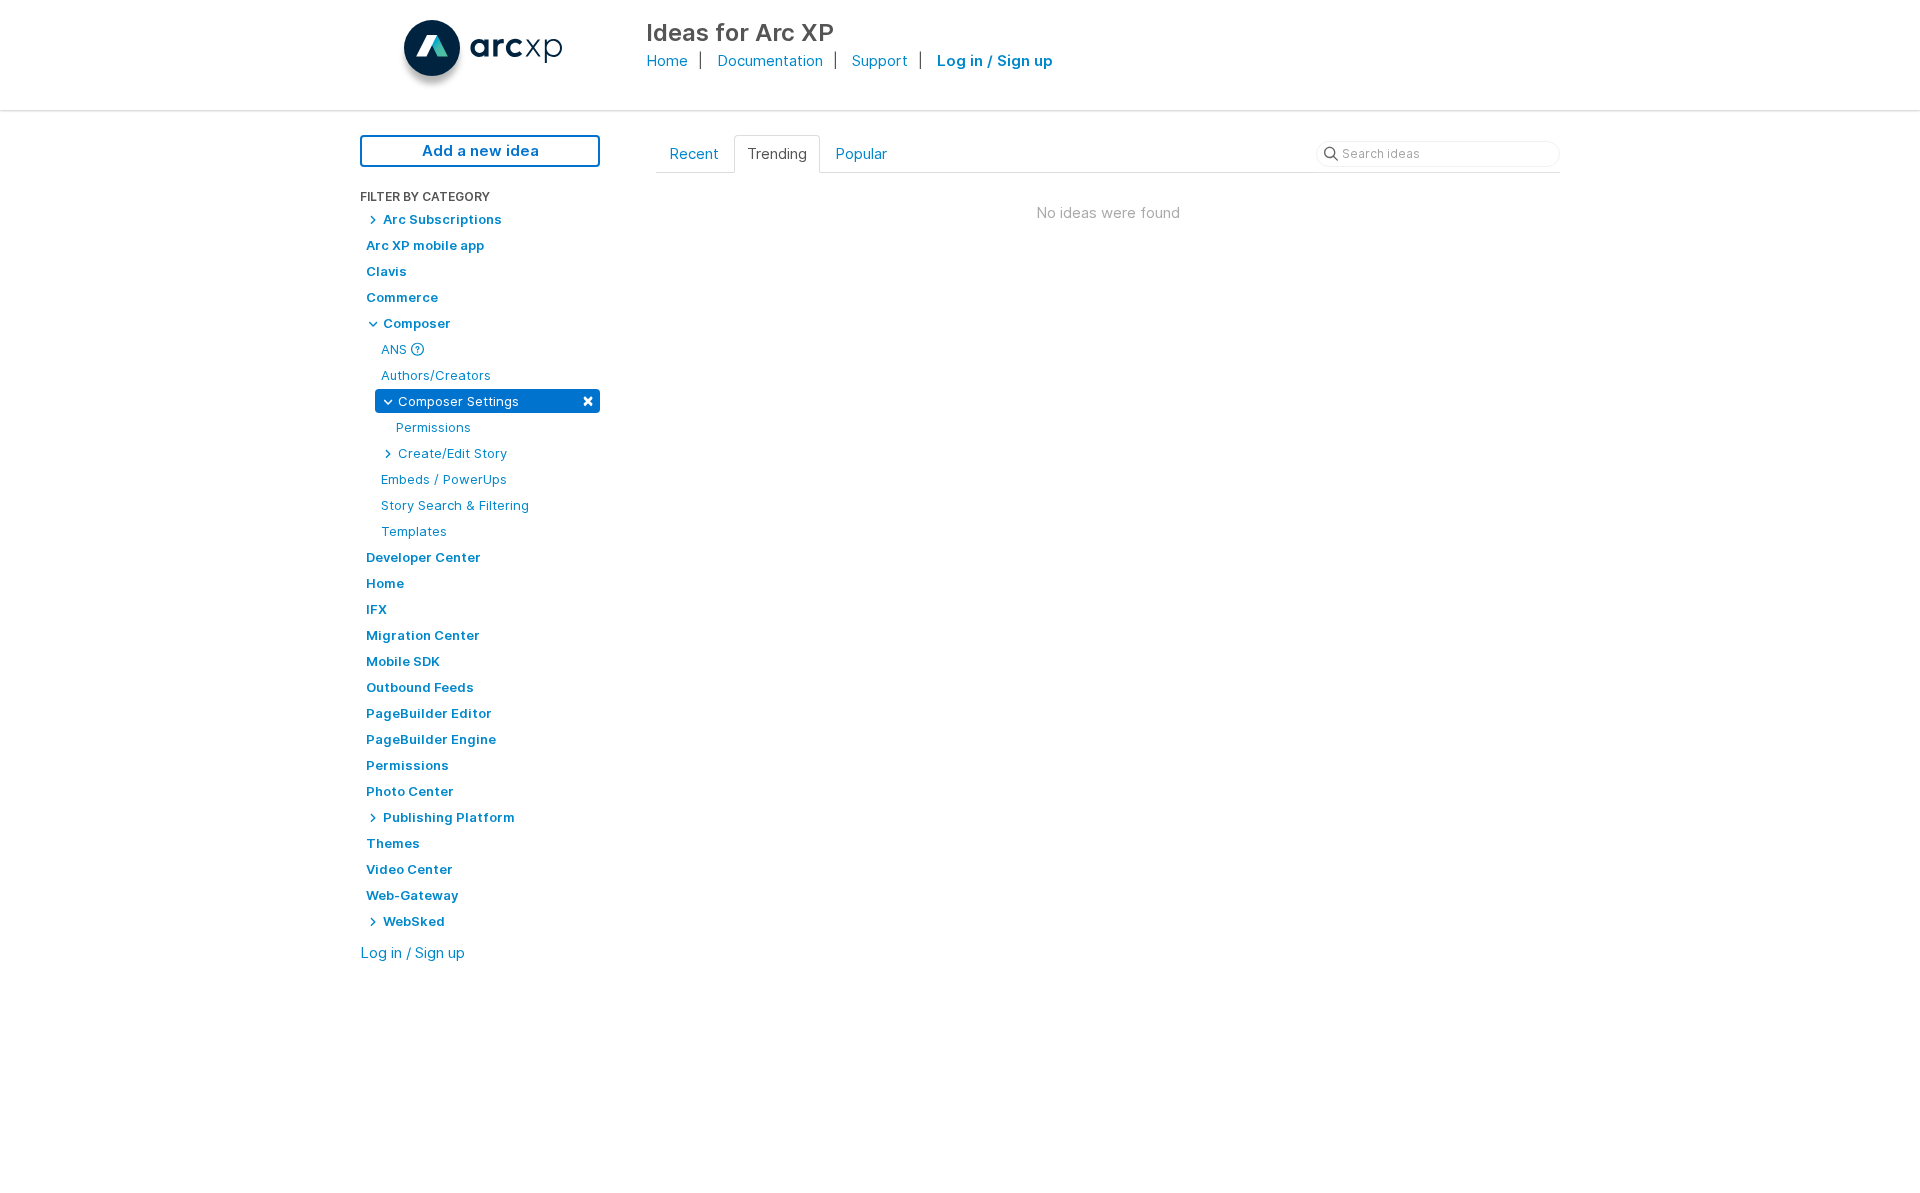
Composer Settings (494, 399)
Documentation (770, 60)
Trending (777, 153)
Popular (861, 153)
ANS (396, 349)
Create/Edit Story (450, 453)
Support (880, 60)
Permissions (433, 427)
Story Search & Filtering (455, 505)
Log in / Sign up (995, 60)
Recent (694, 153)
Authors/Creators (436, 375)
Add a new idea (480, 150)
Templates (414, 531)
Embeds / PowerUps (444, 479)
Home (667, 60)
